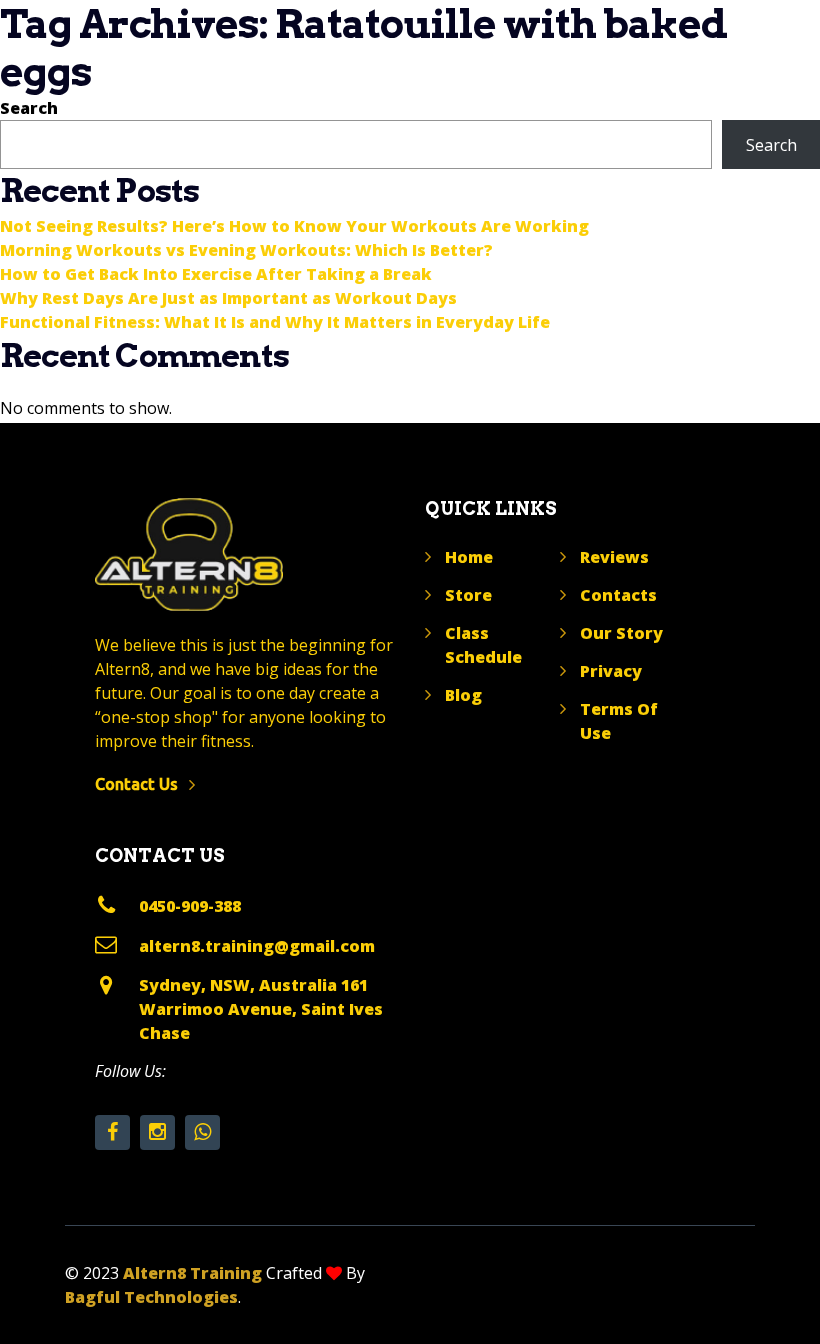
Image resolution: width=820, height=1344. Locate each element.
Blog (463, 695)
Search (29, 108)
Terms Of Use (619, 721)
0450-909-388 (190, 906)
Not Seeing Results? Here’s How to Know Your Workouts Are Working (294, 226)
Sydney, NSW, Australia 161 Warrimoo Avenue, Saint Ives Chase (261, 1009)
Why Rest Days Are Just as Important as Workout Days (228, 298)
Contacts (618, 595)
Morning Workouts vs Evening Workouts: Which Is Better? (246, 250)
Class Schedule (483, 645)
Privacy (611, 671)
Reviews (614, 557)
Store (468, 595)
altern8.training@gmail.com (257, 946)
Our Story (621, 633)
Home (469, 557)
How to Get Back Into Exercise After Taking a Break (216, 274)
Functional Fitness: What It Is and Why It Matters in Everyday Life (275, 322)
